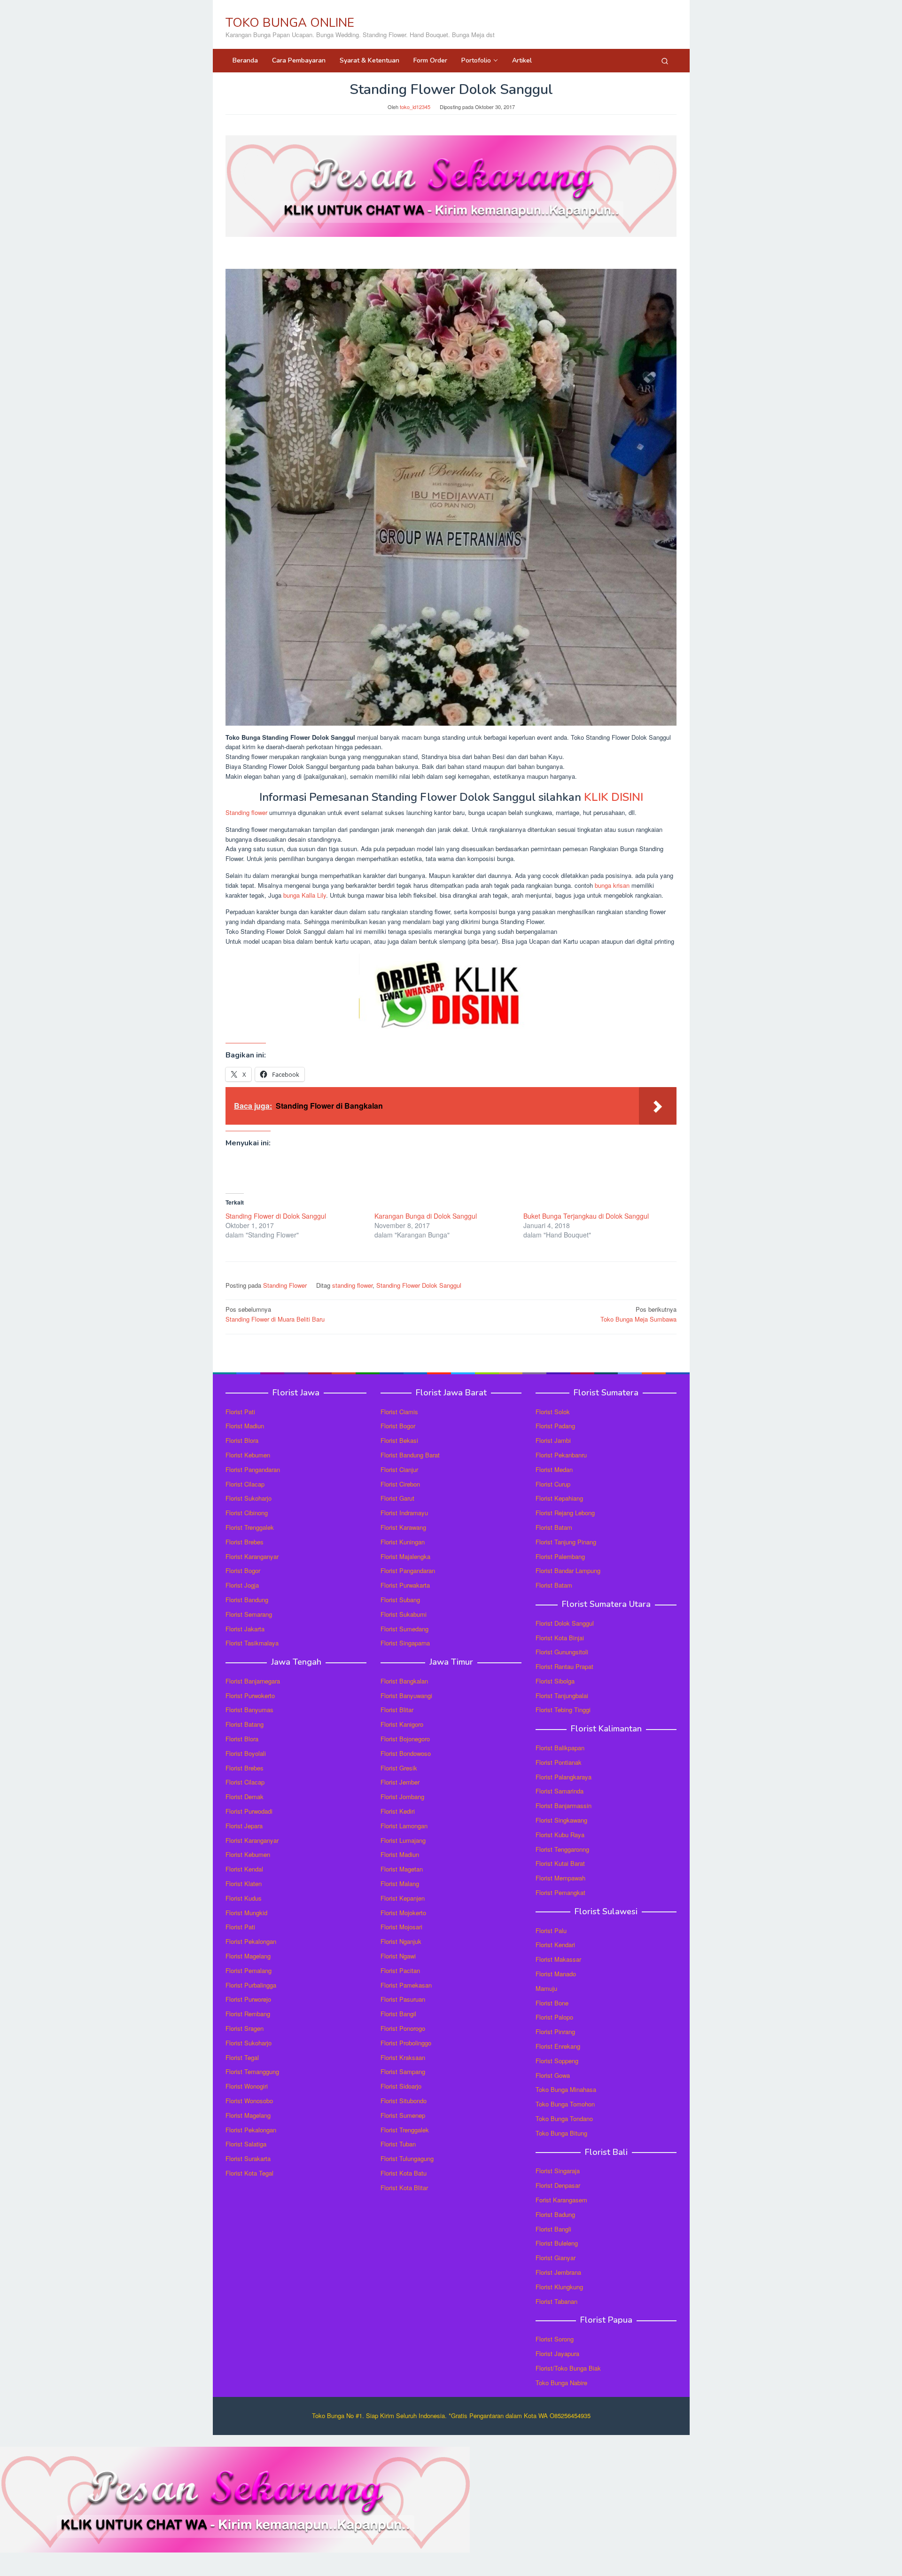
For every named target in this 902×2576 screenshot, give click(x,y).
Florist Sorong (555, 2339)
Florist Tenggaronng (562, 1849)
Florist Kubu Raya (560, 1835)
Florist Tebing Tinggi (563, 1710)
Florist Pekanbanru (561, 1455)
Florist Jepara (244, 1826)
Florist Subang (400, 1600)
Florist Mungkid (246, 1913)
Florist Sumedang (404, 1629)
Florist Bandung (247, 1600)
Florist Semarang (249, 1614)
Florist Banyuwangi (406, 1695)
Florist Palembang (560, 1556)
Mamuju (546, 1988)
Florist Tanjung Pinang (566, 1542)
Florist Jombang (402, 1797)
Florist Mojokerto (403, 1913)
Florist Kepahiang (559, 1498)
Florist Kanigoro (402, 1724)
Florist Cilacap (245, 1484)
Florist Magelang (248, 1956)
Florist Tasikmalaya (252, 1643)
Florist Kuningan (403, 1542)
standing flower (352, 1285)
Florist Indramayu (404, 1513)
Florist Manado (556, 1974)
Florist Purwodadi (249, 1811)
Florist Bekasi (399, 1440)
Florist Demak (245, 1797)
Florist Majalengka (405, 1556)
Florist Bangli (553, 2229)
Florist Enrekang (558, 2046)
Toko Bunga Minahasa (566, 2089)
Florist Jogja (242, 1585)
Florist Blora (242, 1440)
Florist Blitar (397, 1710)
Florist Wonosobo (249, 2101)
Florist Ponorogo (403, 2028)
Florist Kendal (244, 1869)
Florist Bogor (243, 1570)
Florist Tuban (398, 2144)
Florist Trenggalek (250, 1527)
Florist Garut (397, 1498)
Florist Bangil (398, 2014)
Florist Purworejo (248, 1999)
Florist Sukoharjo (249, 1498)
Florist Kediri (398, 1811)
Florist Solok (553, 1412)
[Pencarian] (665, 61)
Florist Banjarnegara (253, 1681)
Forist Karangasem (561, 2200)
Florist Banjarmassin (564, 1805)
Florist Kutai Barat (560, 1863)
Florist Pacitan (400, 1970)
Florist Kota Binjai (560, 1638)
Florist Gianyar (556, 2258)
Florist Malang (400, 1883)
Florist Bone (552, 2003)
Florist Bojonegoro (405, 1739)
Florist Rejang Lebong (565, 1513)
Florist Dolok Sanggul (565, 1623)
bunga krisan (612, 885)
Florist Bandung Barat (410, 1455)
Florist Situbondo (404, 2101)
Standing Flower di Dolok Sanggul (276, 1216)
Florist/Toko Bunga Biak (568, 2368)
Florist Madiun (245, 1426)
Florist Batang (245, 1724)
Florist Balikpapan (560, 1748)
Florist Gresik (399, 1768)
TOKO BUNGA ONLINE (290, 23)
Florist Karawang (403, 1527)
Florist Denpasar (558, 2185)
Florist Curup (553, 1484)
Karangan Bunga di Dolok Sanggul (426, 1216)
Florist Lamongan (404, 1826)
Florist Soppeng (557, 2061)
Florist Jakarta (245, 1629)
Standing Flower (285, 1285)
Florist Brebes (245, 1542)
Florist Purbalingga (251, 1985)
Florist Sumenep (403, 2115)
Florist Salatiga (246, 2144)
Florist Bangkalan (404, 1681)
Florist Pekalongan (251, 1941)
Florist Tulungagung (407, 2158)
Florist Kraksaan (403, 2057)
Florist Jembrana (558, 2272)
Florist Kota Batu (404, 2173)
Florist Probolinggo (406, 2043)
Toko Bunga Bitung (561, 2133)
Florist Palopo (554, 2017)
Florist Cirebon (400, 1484)
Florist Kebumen (248, 1455)
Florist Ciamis (399, 1412)
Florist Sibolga (555, 1681)
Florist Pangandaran (253, 1469)
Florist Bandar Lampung (568, 1570)
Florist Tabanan (556, 2301)
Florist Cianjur (399, 1469)
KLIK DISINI (614, 797)
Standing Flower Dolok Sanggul (419, 1285)
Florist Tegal (242, 2057)
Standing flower (246, 812)
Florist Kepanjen (403, 1898)
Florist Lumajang (403, 1840)
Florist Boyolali (246, 1753)
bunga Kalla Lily (305, 895)
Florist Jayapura (557, 2353)
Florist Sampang (403, 2071)
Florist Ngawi (398, 1956)
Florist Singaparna (405, 1643)
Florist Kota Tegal (249, 2173)
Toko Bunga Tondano (564, 2118)
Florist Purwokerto (250, 1695)
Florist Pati (240, 1412)
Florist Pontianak (559, 1762)
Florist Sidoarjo (401, 2086)
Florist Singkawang (561, 1820)
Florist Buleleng (557, 2243)
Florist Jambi (553, 1440)
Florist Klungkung (559, 2287)
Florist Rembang (248, 2014)
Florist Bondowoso (406, 1753)
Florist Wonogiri (247, 2086)
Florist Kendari (555, 1945)
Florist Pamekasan (406, 1985)
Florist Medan (554, 1469)
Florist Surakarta (248, 2158)
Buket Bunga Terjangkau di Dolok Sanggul (586, 1216)
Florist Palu (551, 1930)
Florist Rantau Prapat (564, 1666)
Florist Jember (400, 1782)
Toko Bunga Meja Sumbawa (638, 1314)
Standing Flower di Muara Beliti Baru (275, 1314)
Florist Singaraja (558, 2171)
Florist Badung (555, 2214)
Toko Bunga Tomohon (565, 2104)
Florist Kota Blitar (404, 2188)
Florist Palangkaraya (564, 1777)
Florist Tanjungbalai (562, 1695)
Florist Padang (555, 1426)
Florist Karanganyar (252, 1556)
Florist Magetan (402, 1869)
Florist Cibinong (247, 1513)
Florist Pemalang (249, 1970)
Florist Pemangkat (560, 1892)
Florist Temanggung (252, 2071)
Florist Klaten (244, 1883)
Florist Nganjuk (401, 1941)
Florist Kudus (244, 1898)
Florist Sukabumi (404, 1614)
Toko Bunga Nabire (561, 2383)
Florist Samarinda (560, 1791)
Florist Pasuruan (403, 1999)
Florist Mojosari (401, 1927)
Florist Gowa (553, 2075)
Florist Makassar (558, 1959)
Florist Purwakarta (405, 1585)
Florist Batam (554, 1527)
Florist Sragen (245, 2028)
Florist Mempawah (560, 1878)
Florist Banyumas (249, 1710)
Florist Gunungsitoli (562, 1652)
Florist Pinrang (555, 2032)
